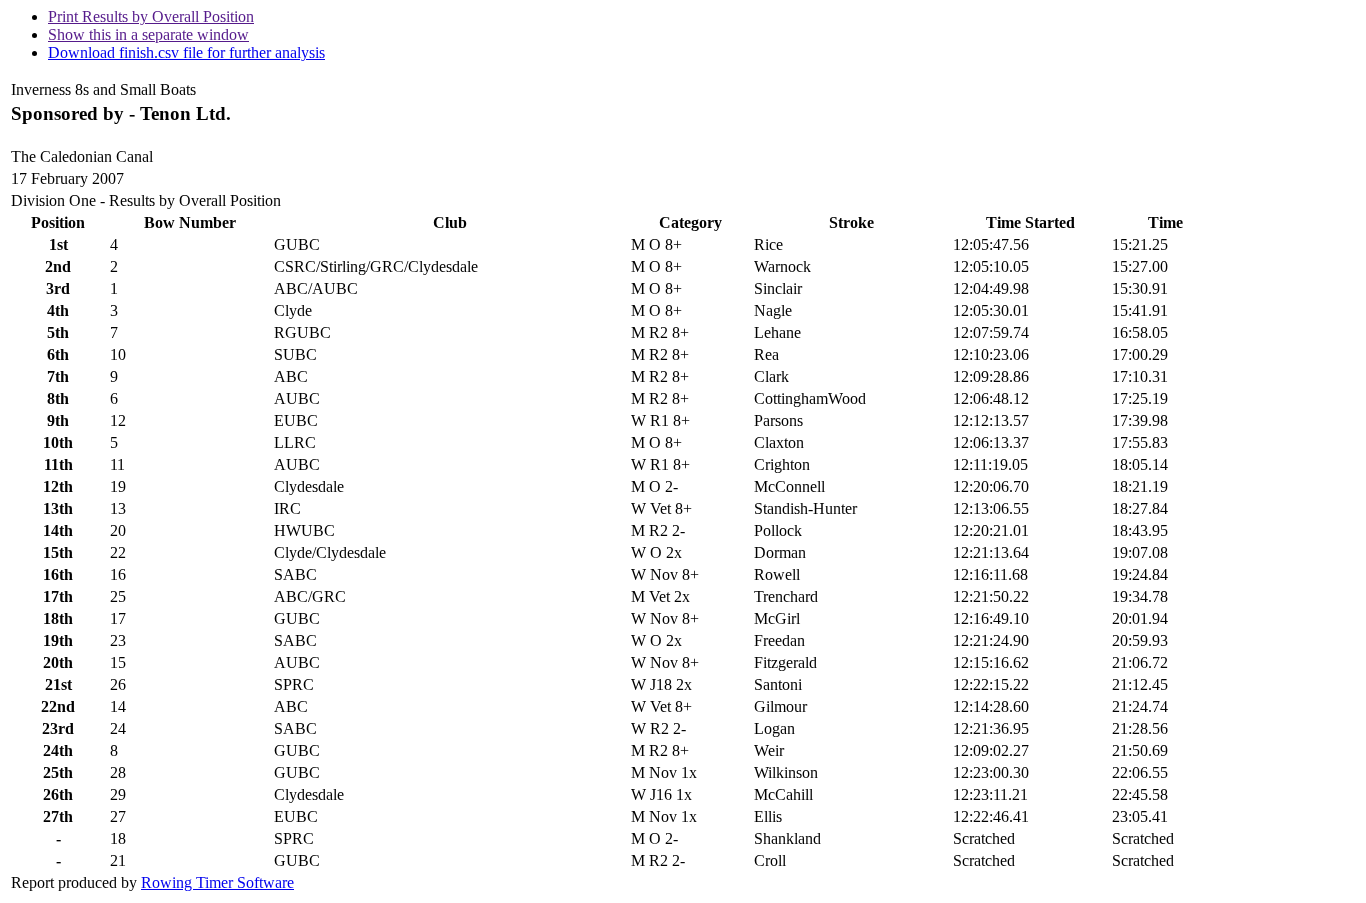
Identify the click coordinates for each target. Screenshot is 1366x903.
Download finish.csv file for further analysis (186, 52)
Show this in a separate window (148, 34)
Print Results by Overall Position (151, 16)
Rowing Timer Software (217, 882)
